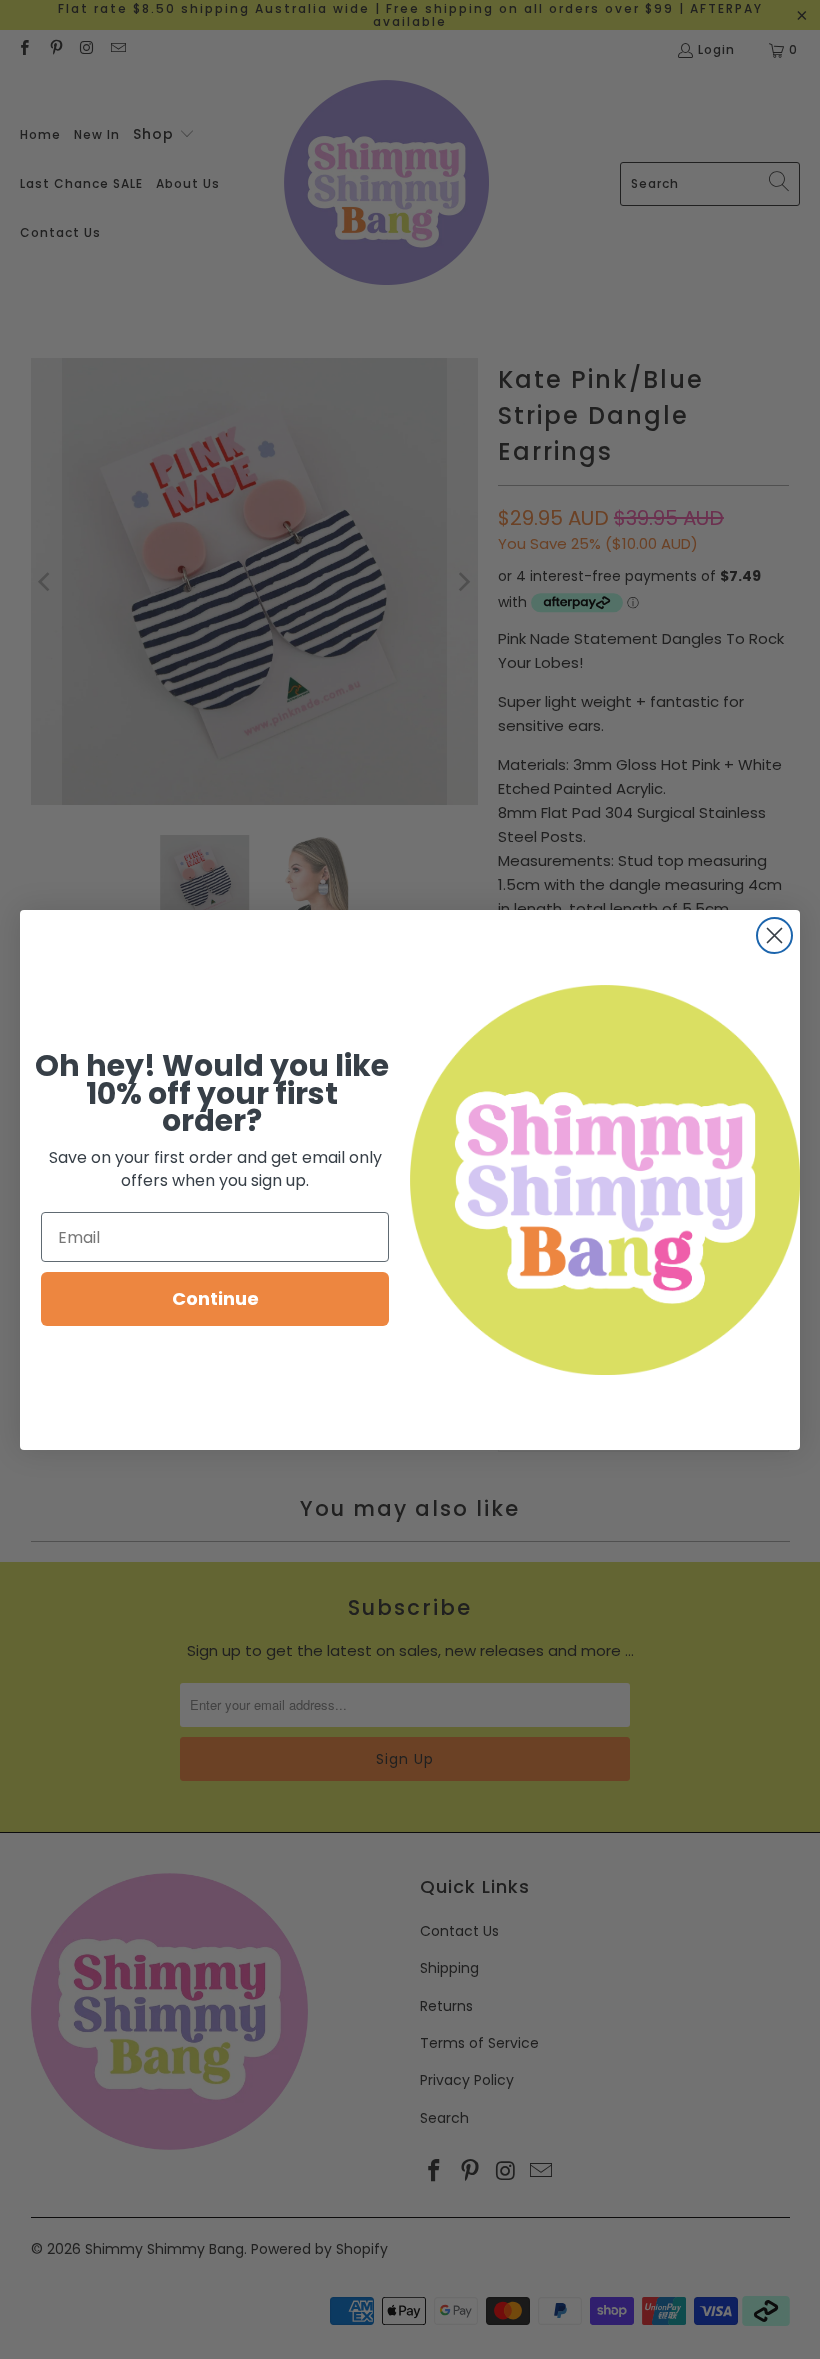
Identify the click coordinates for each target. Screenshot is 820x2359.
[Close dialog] (774, 935)
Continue (215, 1298)
